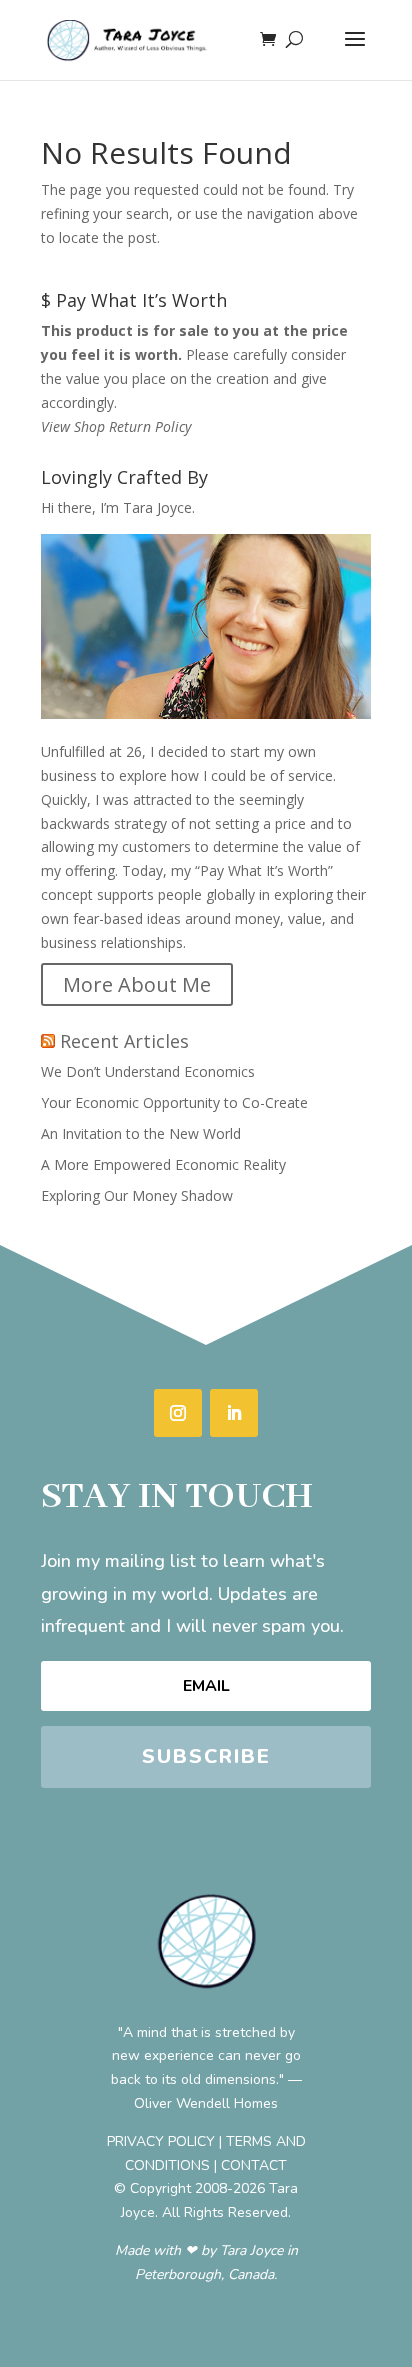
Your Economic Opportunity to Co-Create (174, 1102)
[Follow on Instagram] (178, 1413)
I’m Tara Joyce (146, 507)
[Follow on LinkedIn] (234, 1413)
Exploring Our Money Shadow (137, 1195)
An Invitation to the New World (141, 1133)
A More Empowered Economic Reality (163, 1164)
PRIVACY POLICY (161, 2141)
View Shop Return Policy (116, 426)
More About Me (137, 984)
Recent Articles (124, 1041)
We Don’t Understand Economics (148, 1071)
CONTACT (254, 2165)
